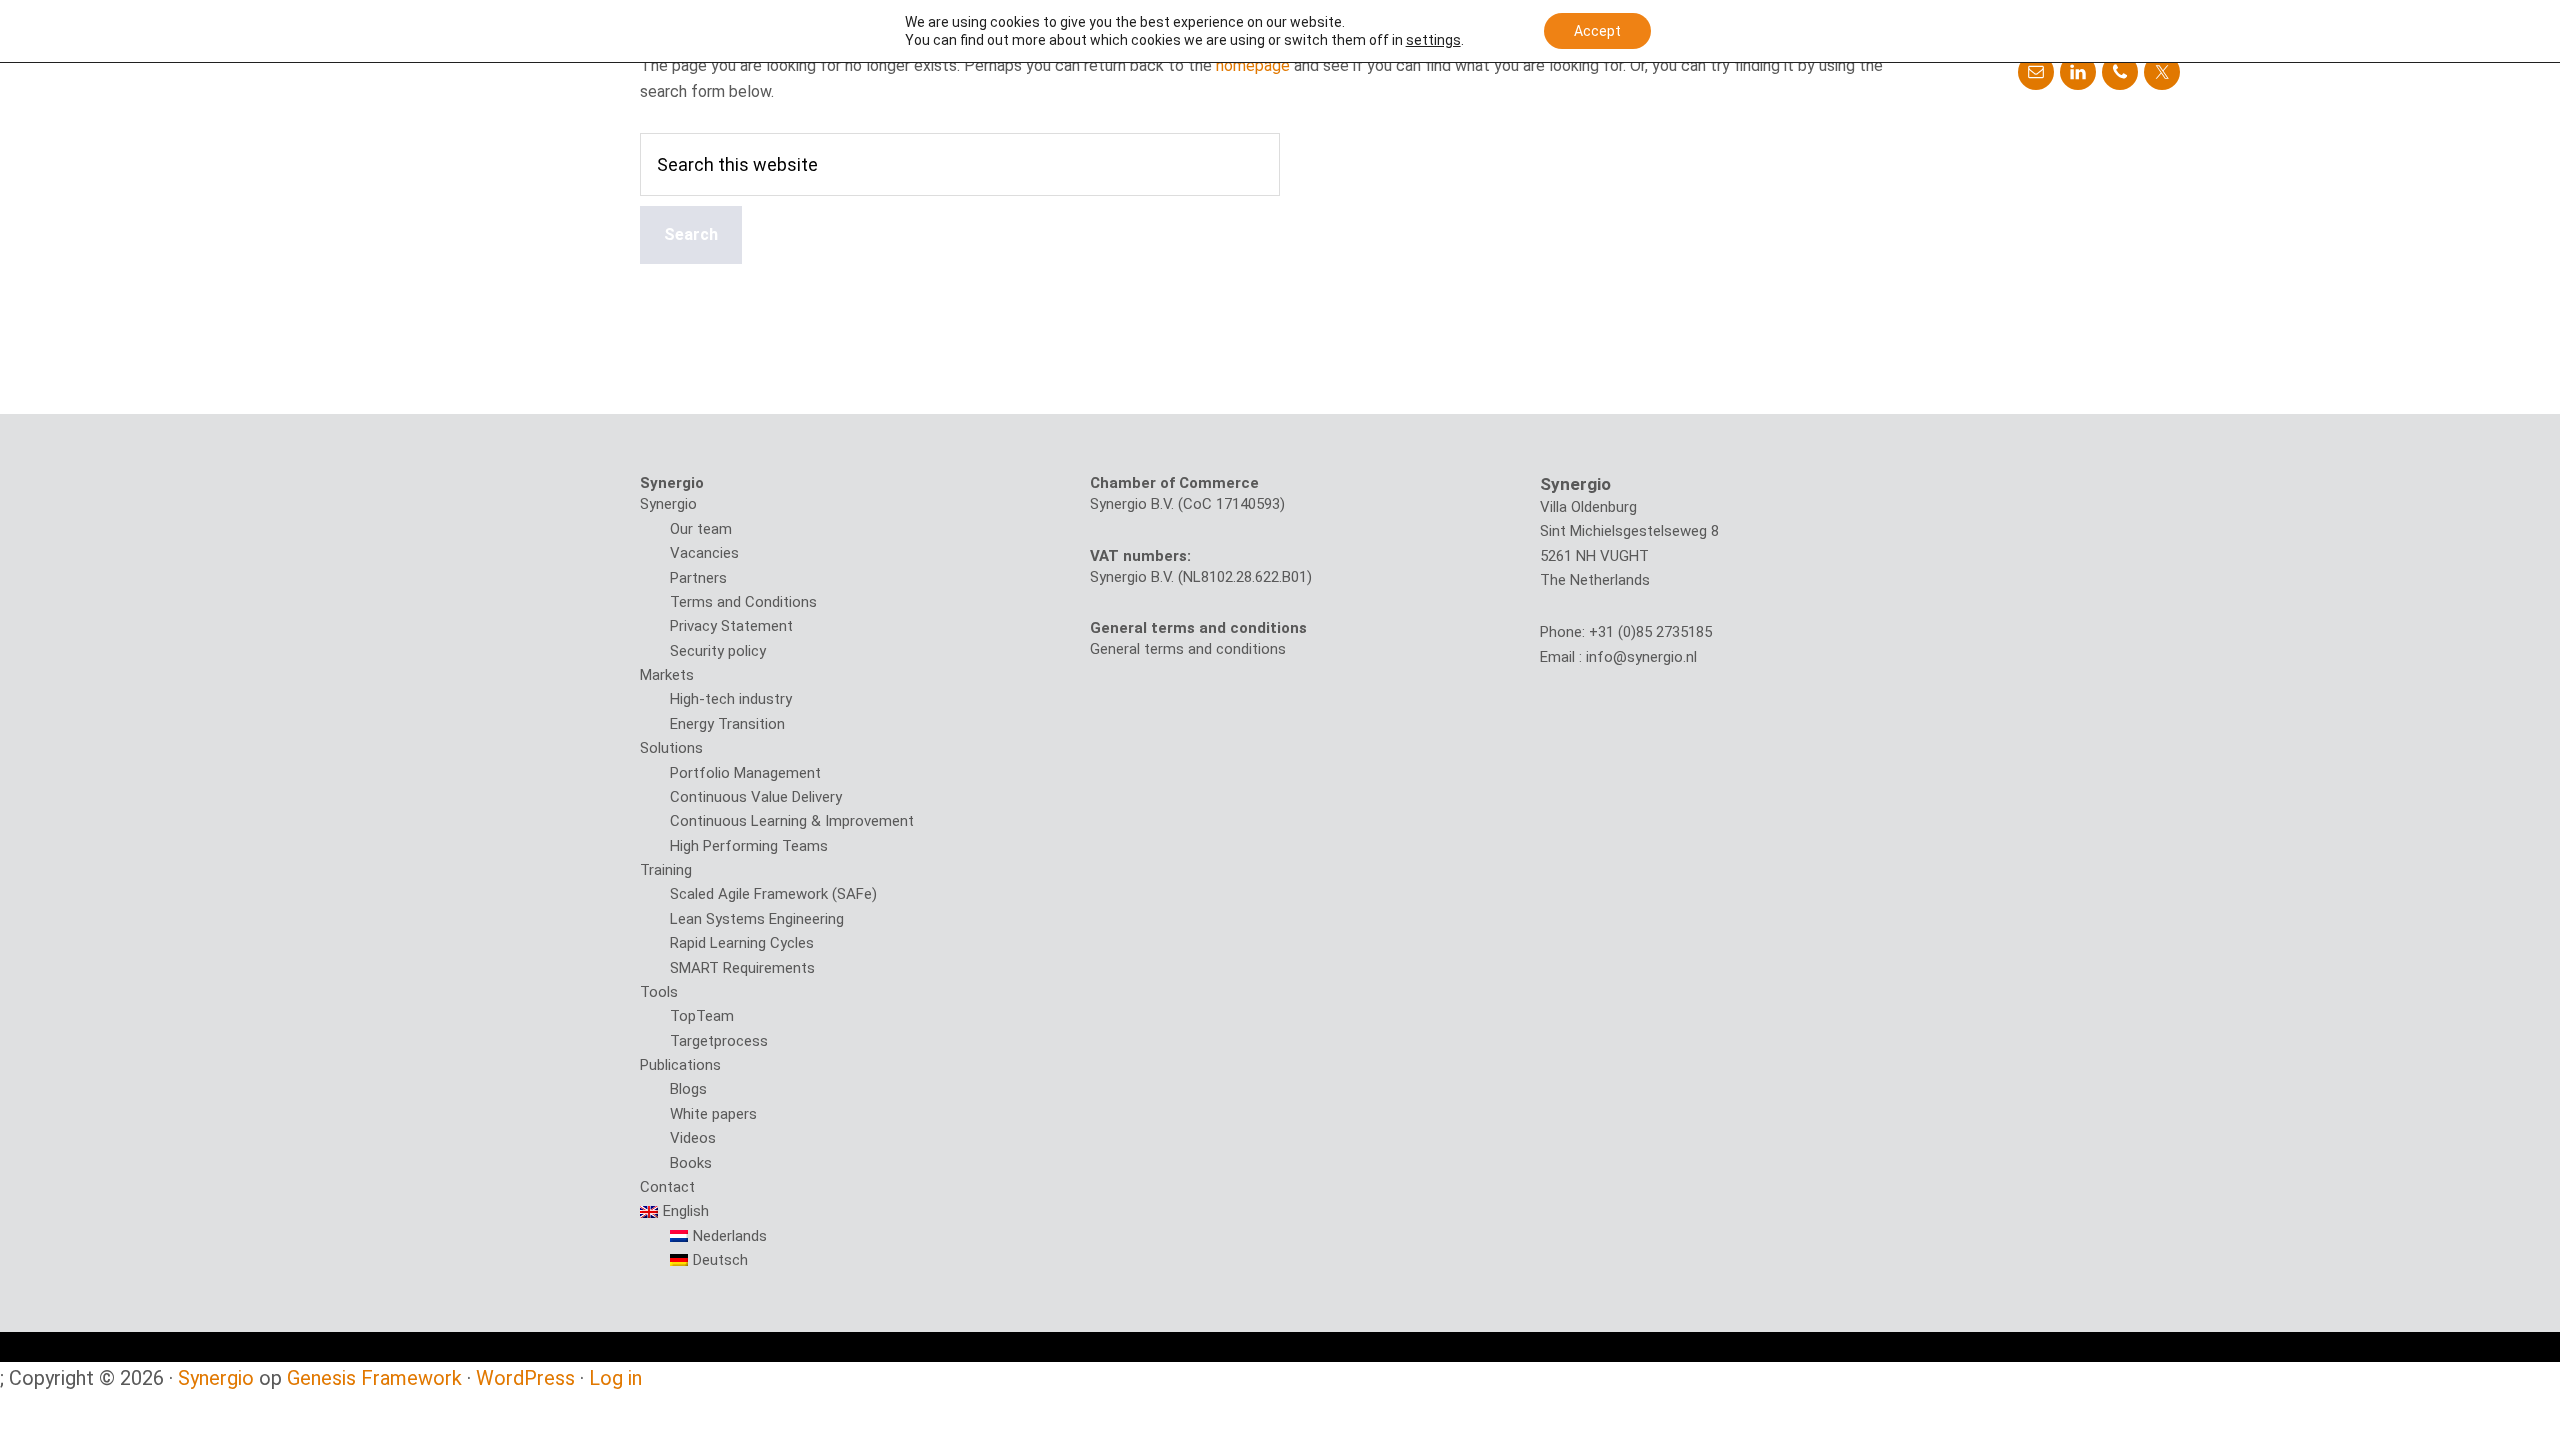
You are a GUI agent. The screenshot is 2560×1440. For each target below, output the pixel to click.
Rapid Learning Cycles (742, 943)
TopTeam (702, 1016)
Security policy (718, 651)
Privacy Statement (731, 626)
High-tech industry (731, 699)
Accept (1597, 31)
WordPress (525, 1378)
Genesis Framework (374, 1378)
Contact (667, 1187)
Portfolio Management (745, 773)
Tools (659, 992)
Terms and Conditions (743, 602)
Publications (680, 1065)
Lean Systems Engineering (757, 919)
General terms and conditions (1188, 649)
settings (1433, 40)
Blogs (688, 1089)
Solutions (671, 748)
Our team (701, 529)
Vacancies (704, 553)
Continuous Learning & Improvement (792, 821)
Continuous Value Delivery (756, 797)
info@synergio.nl (1641, 657)
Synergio (668, 504)
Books (691, 1163)
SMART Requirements (742, 968)
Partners (698, 578)
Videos (693, 1138)
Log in (615, 1378)
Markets (667, 675)
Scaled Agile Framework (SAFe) (773, 894)
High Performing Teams (749, 846)
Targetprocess (719, 1041)
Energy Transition (727, 724)
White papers (713, 1114)
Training (666, 870)
